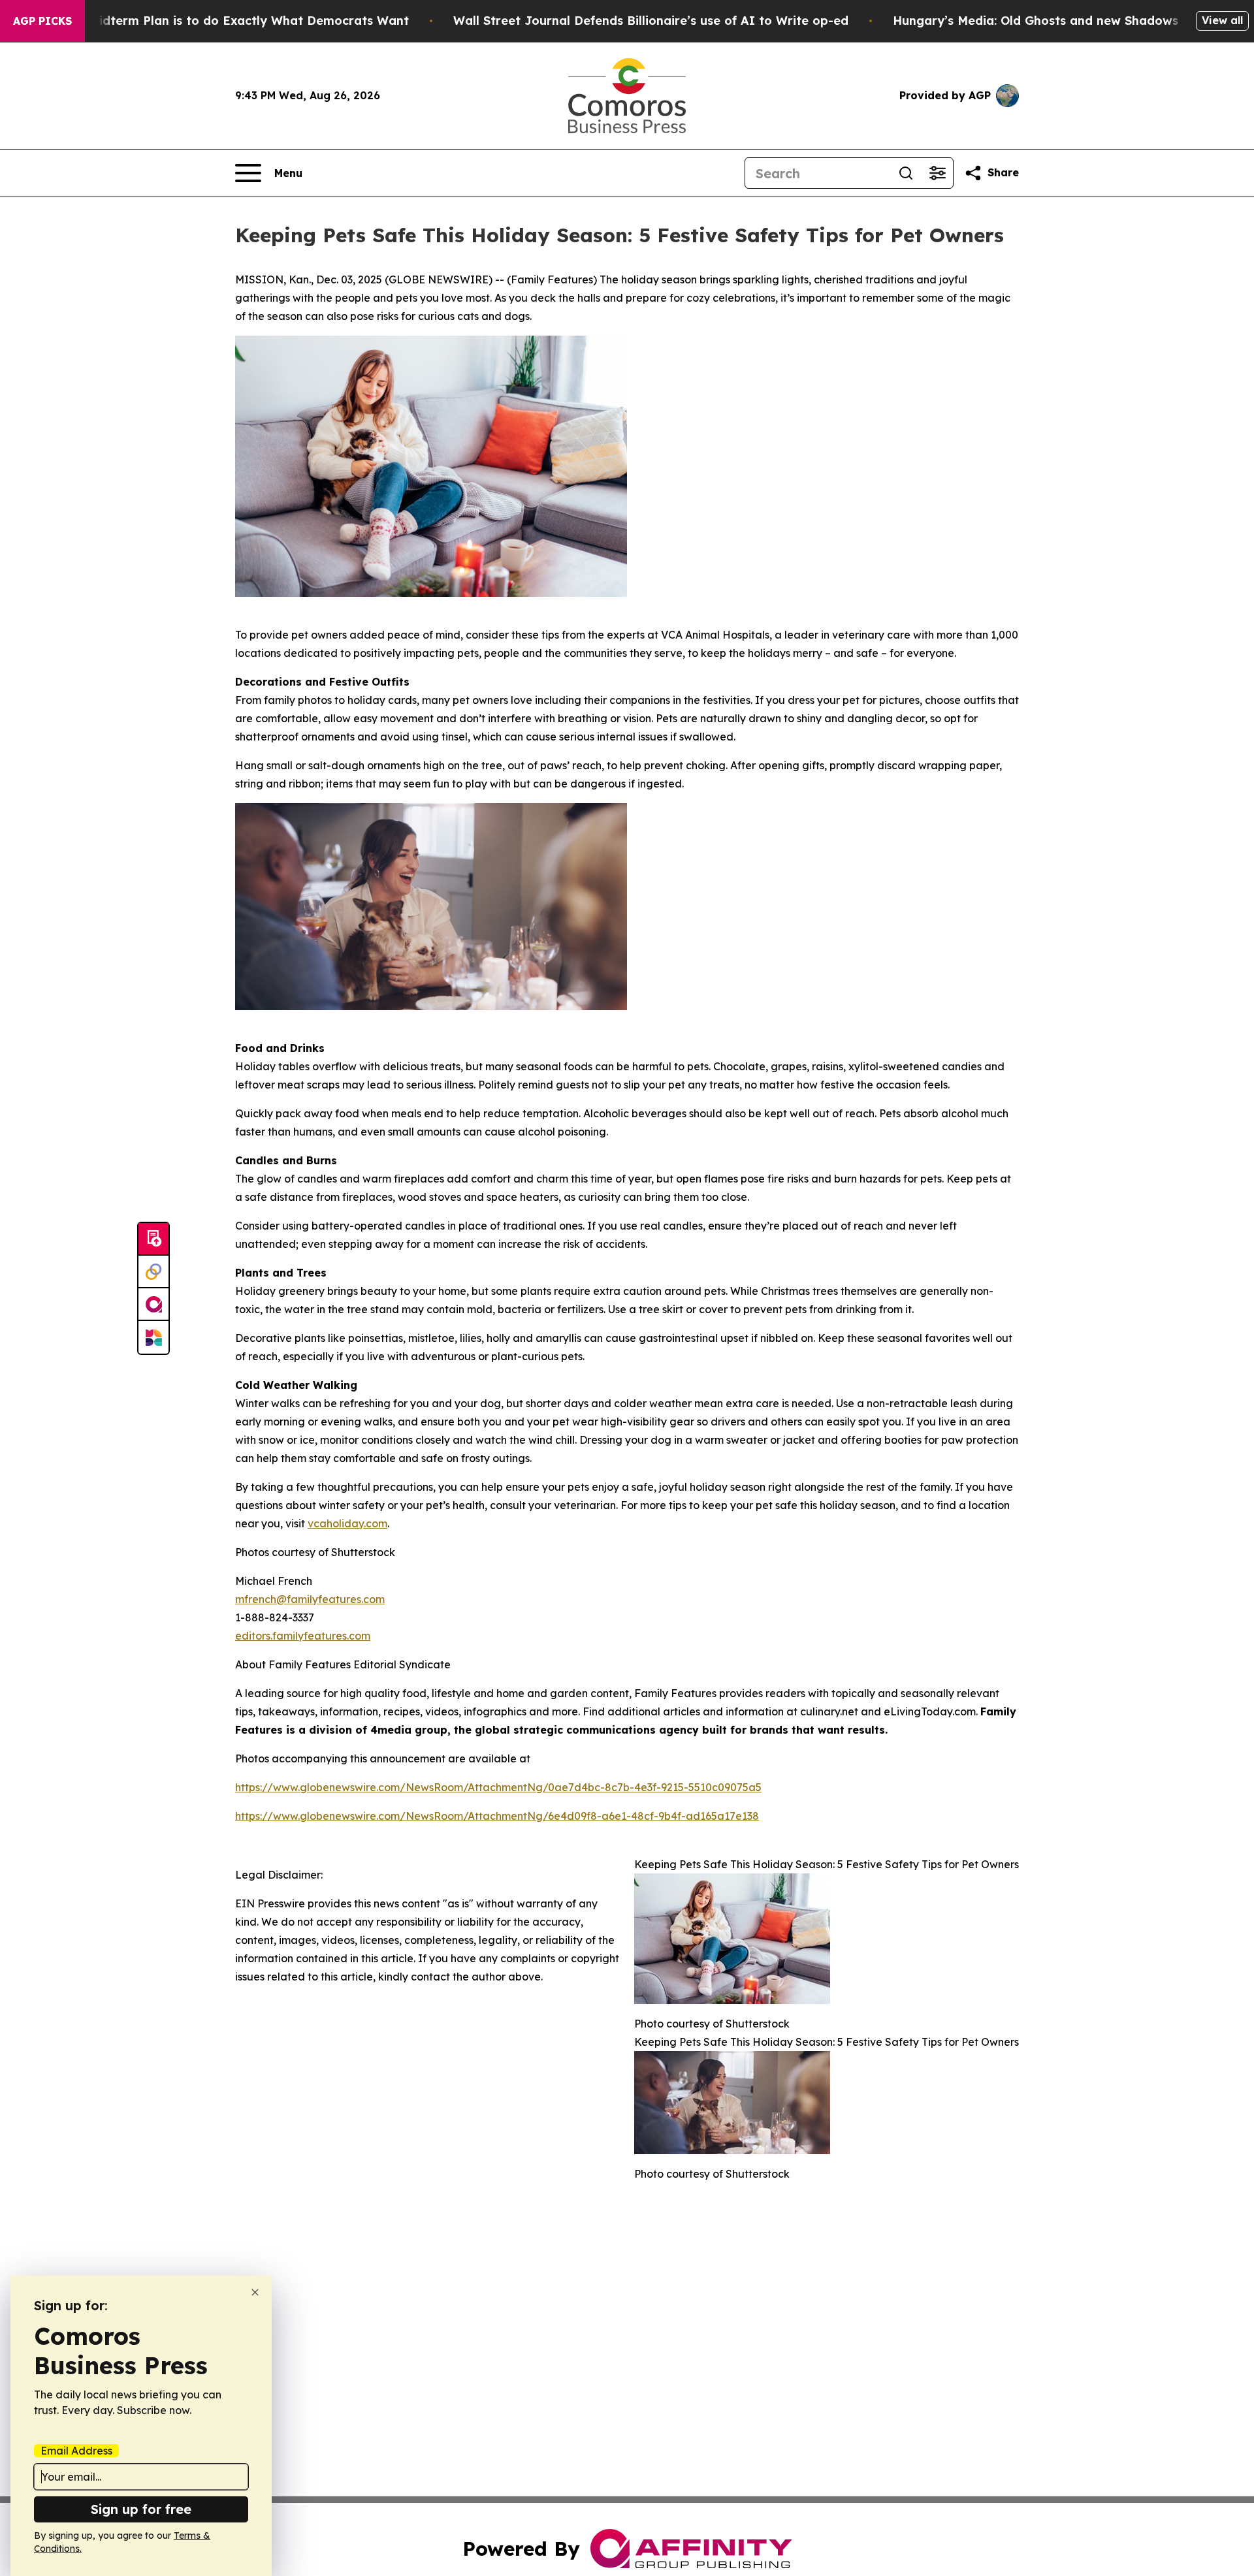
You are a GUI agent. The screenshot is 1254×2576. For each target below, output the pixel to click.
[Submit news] (153, 1239)
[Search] (906, 173)
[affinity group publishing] (153, 1305)
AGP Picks (42, 21)
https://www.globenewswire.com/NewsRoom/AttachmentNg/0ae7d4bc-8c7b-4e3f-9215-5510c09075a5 (498, 1787)
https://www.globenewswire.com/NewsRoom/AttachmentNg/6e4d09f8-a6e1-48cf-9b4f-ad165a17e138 (497, 1816)
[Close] (255, 2292)
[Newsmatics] (153, 1337)
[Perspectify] (153, 1272)
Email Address (76, 2451)
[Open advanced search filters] (937, 173)
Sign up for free (141, 2509)
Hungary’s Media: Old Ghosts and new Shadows (1036, 21)
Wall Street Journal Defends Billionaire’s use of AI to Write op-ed (651, 21)
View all (1222, 20)
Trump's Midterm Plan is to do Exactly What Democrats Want (223, 21)
